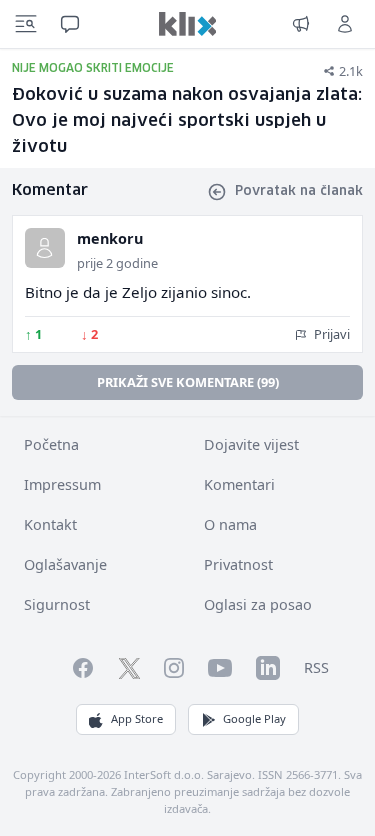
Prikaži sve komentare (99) (188, 382)
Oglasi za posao (258, 604)
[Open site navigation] (26, 24)
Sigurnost (57, 604)
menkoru (110, 238)
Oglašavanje (65, 564)
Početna (51, 444)
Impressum (62, 484)
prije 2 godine (117, 263)
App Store (137, 718)
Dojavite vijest (251, 444)
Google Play (254, 718)
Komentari (239, 484)
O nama (230, 524)
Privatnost (238, 564)
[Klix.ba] (188, 24)
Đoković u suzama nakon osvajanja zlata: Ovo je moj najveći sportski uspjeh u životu (187, 121)
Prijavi (330, 334)
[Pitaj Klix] (70, 24)
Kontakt (50, 524)
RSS (316, 667)
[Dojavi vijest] (301, 24)
